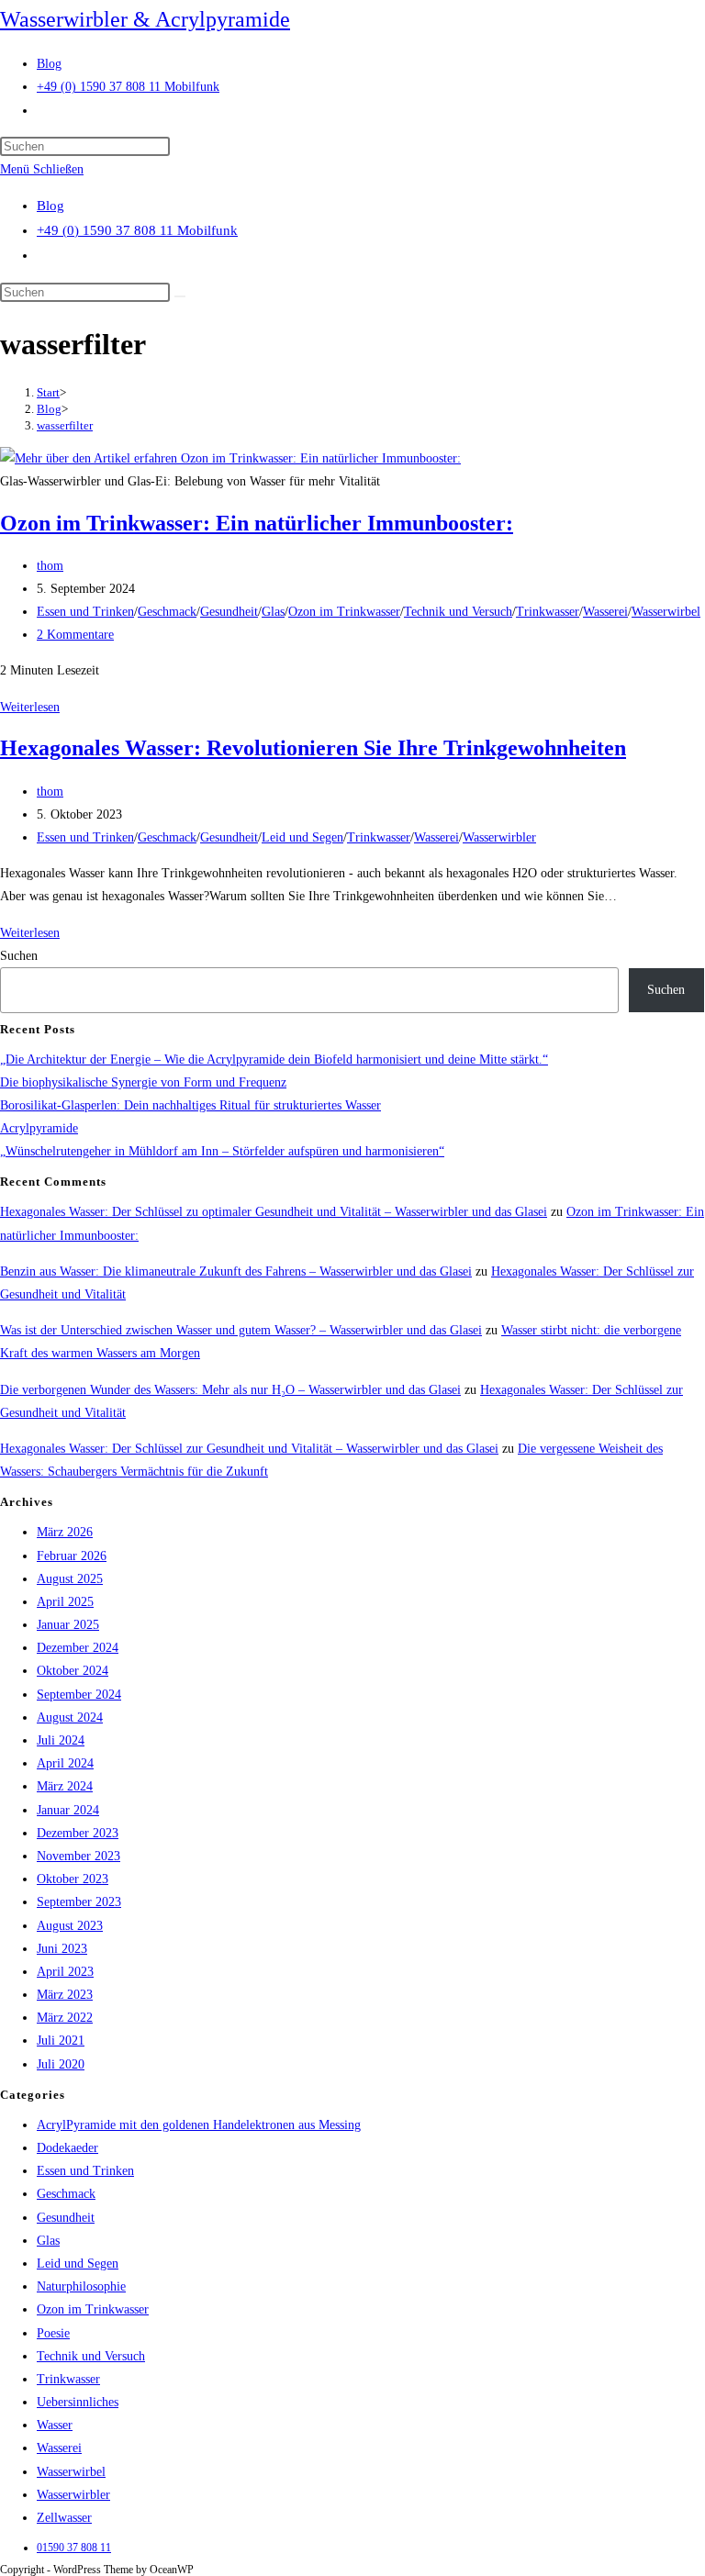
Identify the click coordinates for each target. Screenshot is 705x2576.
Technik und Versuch (458, 612)
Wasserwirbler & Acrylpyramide (145, 19)
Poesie (53, 2333)
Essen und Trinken (85, 612)
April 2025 (65, 1602)
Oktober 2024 (73, 1671)
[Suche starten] (180, 296)
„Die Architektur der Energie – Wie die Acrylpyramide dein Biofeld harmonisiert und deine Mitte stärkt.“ (274, 1059)
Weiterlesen (30, 707)
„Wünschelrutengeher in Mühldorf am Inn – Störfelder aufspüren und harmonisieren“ (222, 1151)
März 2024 (65, 1786)
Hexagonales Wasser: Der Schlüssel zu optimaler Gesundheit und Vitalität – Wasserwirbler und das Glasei (274, 1212)
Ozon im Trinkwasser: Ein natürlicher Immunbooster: (257, 523)
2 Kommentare (75, 635)
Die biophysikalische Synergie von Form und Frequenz (143, 1082)
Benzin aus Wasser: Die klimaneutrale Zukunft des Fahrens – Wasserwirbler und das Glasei (236, 1271)
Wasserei (605, 612)
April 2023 (65, 1972)
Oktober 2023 (73, 1879)
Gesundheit (229, 612)
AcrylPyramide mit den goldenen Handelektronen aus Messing (199, 2125)
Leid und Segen (302, 837)
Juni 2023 (62, 1949)
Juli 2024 (61, 1740)
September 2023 (79, 1902)
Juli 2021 (61, 2041)
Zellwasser (64, 2518)
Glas (273, 612)
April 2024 (65, 1763)
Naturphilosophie (81, 2286)
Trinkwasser (548, 612)
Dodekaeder (67, 2148)
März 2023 (65, 1995)
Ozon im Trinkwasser (344, 612)
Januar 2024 (68, 1810)
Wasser (55, 2425)
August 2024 (70, 1717)
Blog (50, 206)
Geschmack (167, 612)
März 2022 (65, 2018)
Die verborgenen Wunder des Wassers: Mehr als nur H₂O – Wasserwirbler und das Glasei (230, 1390)
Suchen (19, 956)
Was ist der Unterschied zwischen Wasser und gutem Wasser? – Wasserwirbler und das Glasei (241, 1330)
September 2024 (79, 1695)
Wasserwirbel (666, 612)
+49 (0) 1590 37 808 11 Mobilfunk (137, 230)
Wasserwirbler (499, 837)
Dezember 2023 (78, 1833)
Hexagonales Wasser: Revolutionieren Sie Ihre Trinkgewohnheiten (313, 748)
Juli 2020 (61, 2064)
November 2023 (78, 1856)
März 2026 (65, 1532)
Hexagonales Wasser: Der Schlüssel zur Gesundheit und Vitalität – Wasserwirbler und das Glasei (249, 1449)
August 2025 (70, 1579)
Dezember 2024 (78, 1648)
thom (50, 566)
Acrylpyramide (39, 1128)
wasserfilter (65, 425)
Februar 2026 (72, 1556)
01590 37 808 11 (74, 2548)
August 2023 (70, 1926)
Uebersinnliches (78, 2402)
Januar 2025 (68, 1625)
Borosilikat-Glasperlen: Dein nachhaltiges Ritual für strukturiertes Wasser (190, 1105)
